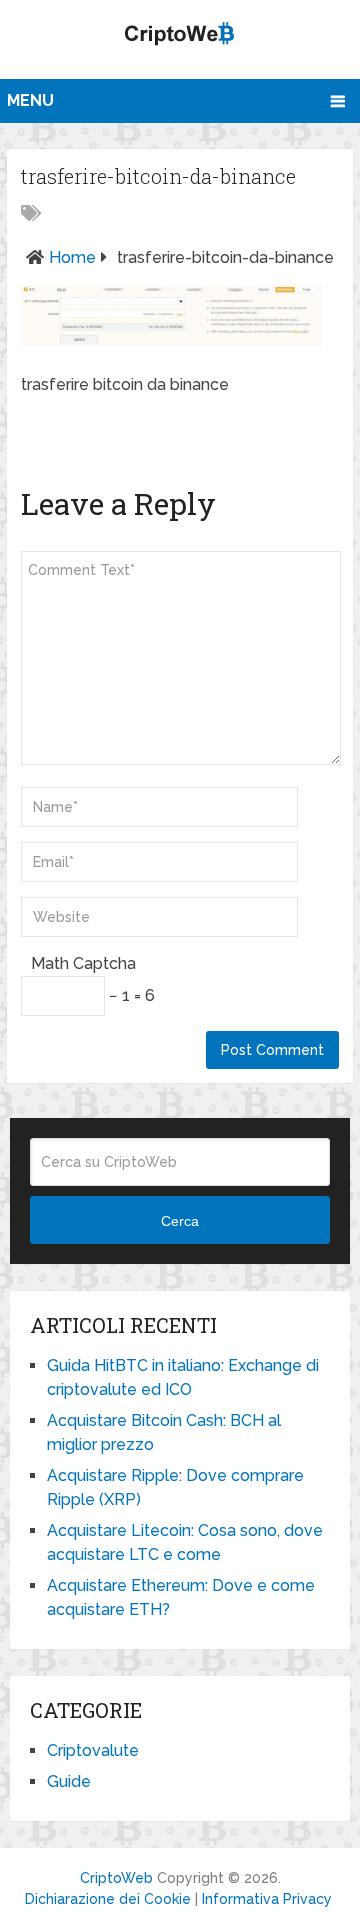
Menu (30, 100)
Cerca (180, 1221)
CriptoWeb (116, 1878)
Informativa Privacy (267, 1899)
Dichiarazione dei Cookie (108, 1899)
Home (72, 257)
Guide (69, 1781)
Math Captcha (83, 963)
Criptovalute (93, 1750)
